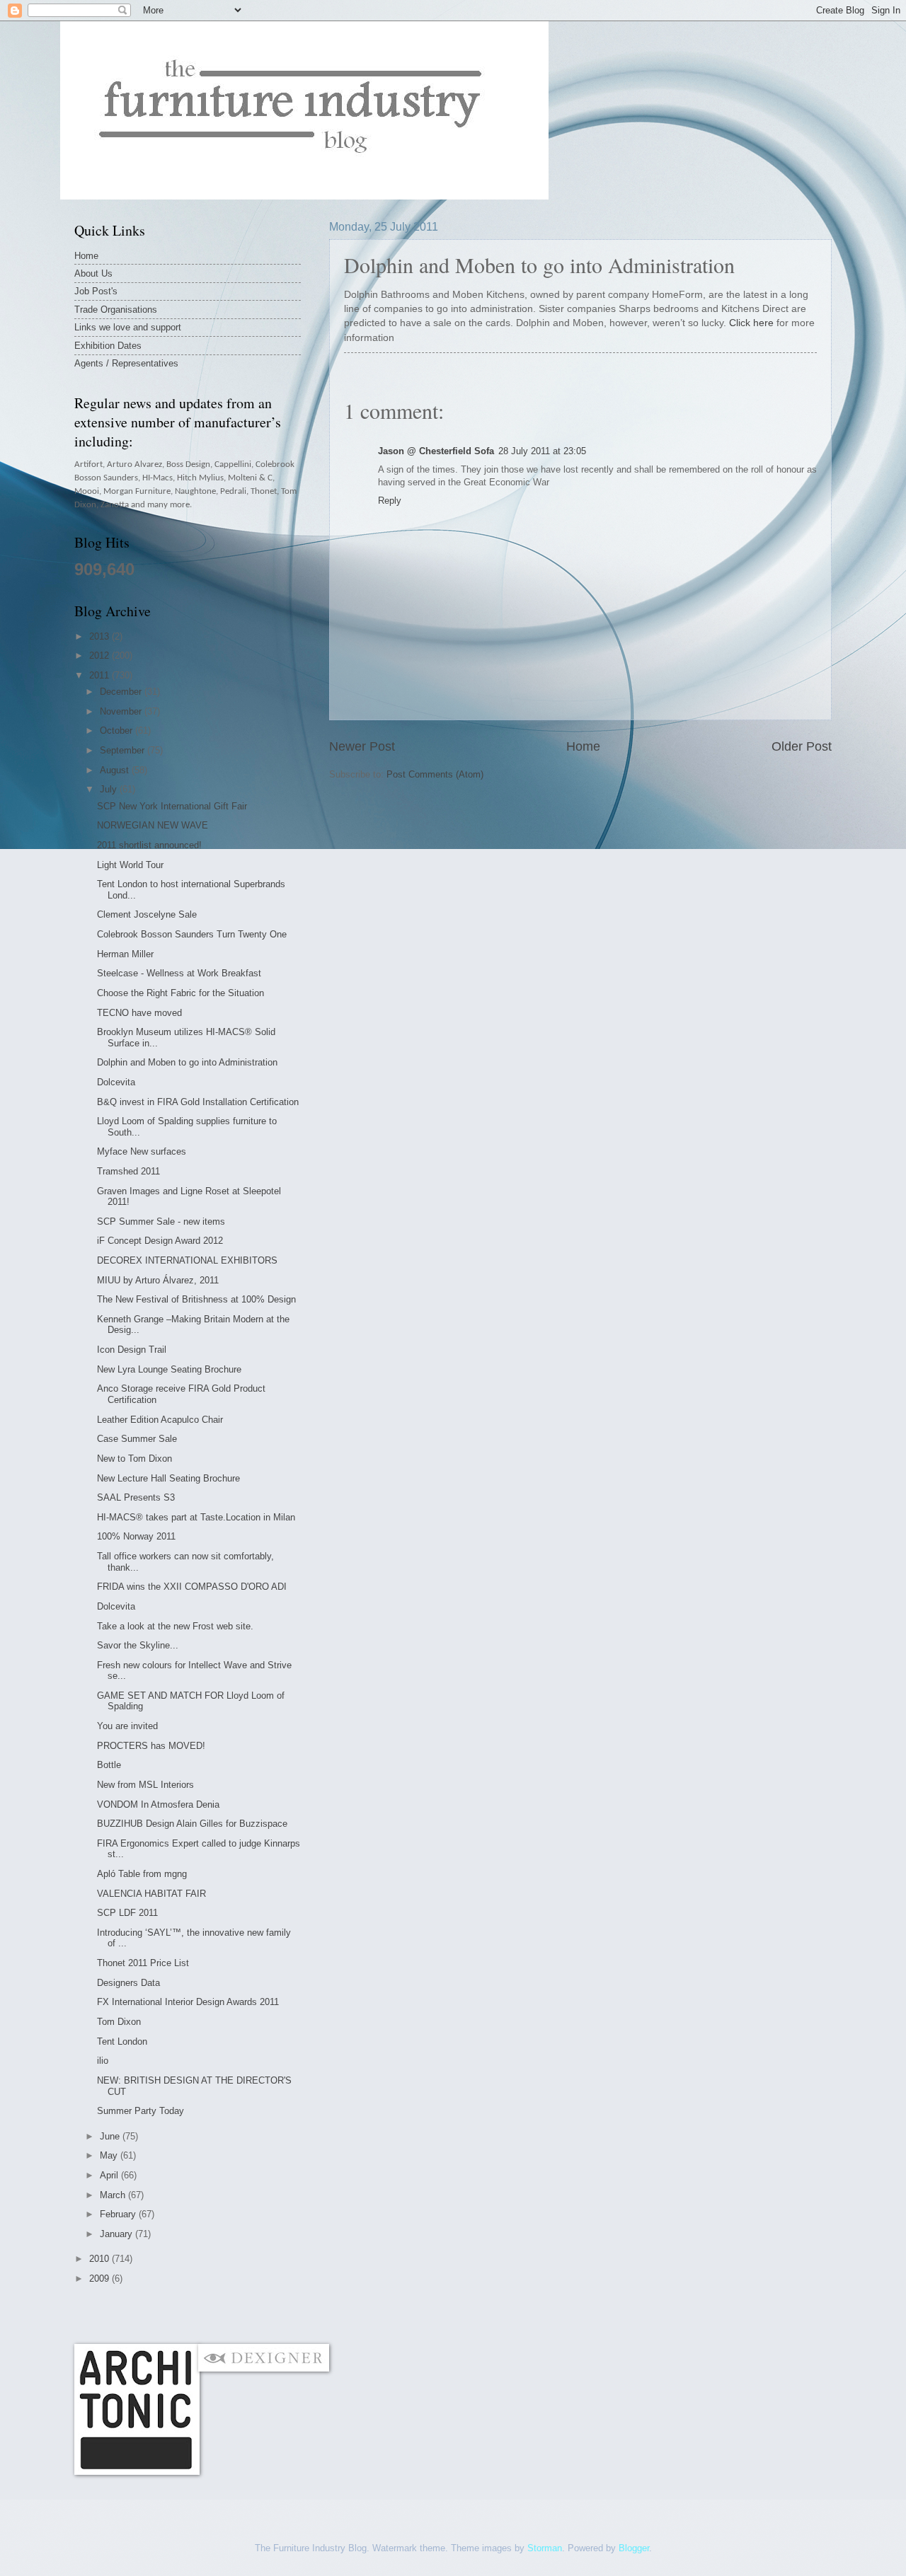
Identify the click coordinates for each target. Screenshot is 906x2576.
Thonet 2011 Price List (143, 1963)
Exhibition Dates (108, 346)
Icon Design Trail (132, 1350)
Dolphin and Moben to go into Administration (187, 1062)
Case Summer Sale (137, 1439)
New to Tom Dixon (134, 1459)
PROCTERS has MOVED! (151, 1746)
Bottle (109, 1765)
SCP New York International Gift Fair (172, 806)
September (124, 750)
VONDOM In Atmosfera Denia (158, 1804)
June (111, 2136)
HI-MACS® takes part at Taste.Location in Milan (196, 1517)
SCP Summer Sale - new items (161, 1221)
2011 (101, 675)
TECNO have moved (139, 1013)
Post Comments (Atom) (435, 774)
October (117, 730)
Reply (390, 501)
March (114, 2195)
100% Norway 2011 (136, 1536)
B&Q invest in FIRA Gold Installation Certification (198, 1102)
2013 (101, 636)
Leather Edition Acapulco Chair (160, 1420)
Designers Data (128, 1983)
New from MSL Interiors (145, 1785)
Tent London (122, 2041)
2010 (101, 2259)
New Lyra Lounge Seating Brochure (169, 1369)
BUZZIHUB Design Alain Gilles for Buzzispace (192, 1824)
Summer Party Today (141, 2111)
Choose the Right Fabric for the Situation (180, 993)
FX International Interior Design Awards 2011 (188, 2002)
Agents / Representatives (126, 363)
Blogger (634, 2548)
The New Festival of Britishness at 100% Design (196, 1299)
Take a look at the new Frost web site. (175, 1626)
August (116, 770)
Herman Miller (125, 954)
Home (583, 746)
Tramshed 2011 (128, 1171)
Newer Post (362, 746)
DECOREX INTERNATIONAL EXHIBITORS (187, 1260)
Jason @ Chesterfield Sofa (436, 451)
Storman (545, 2548)
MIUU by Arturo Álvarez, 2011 (158, 1280)
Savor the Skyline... (138, 1645)
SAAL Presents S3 (136, 1497)
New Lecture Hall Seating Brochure (168, 1478)
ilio (103, 2061)
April (110, 2175)
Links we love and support (128, 327)
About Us (93, 273)
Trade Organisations (116, 310)
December (122, 692)
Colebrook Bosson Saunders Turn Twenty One (192, 934)
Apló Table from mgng (142, 1874)
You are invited (127, 1726)
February (119, 2214)
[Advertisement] (332, 2314)
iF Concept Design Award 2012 (160, 1241)
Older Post (802, 746)
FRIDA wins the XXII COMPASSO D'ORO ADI (192, 1587)
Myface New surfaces (142, 1151)
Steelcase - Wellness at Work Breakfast (179, 973)
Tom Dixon (119, 2022)
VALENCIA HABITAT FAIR (151, 1894)
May (110, 2155)
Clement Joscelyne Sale (147, 914)
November (122, 711)
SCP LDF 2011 (127, 1913)
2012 (101, 655)
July (110, 789)
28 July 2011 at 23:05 (542, 451)
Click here (751, 323)
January (117, 2234)
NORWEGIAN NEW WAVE (153, 825)
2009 (101, 2278)
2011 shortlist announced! (149, 845)
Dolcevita (116, 1082)
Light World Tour (130, 865)
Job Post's (96, 291)
